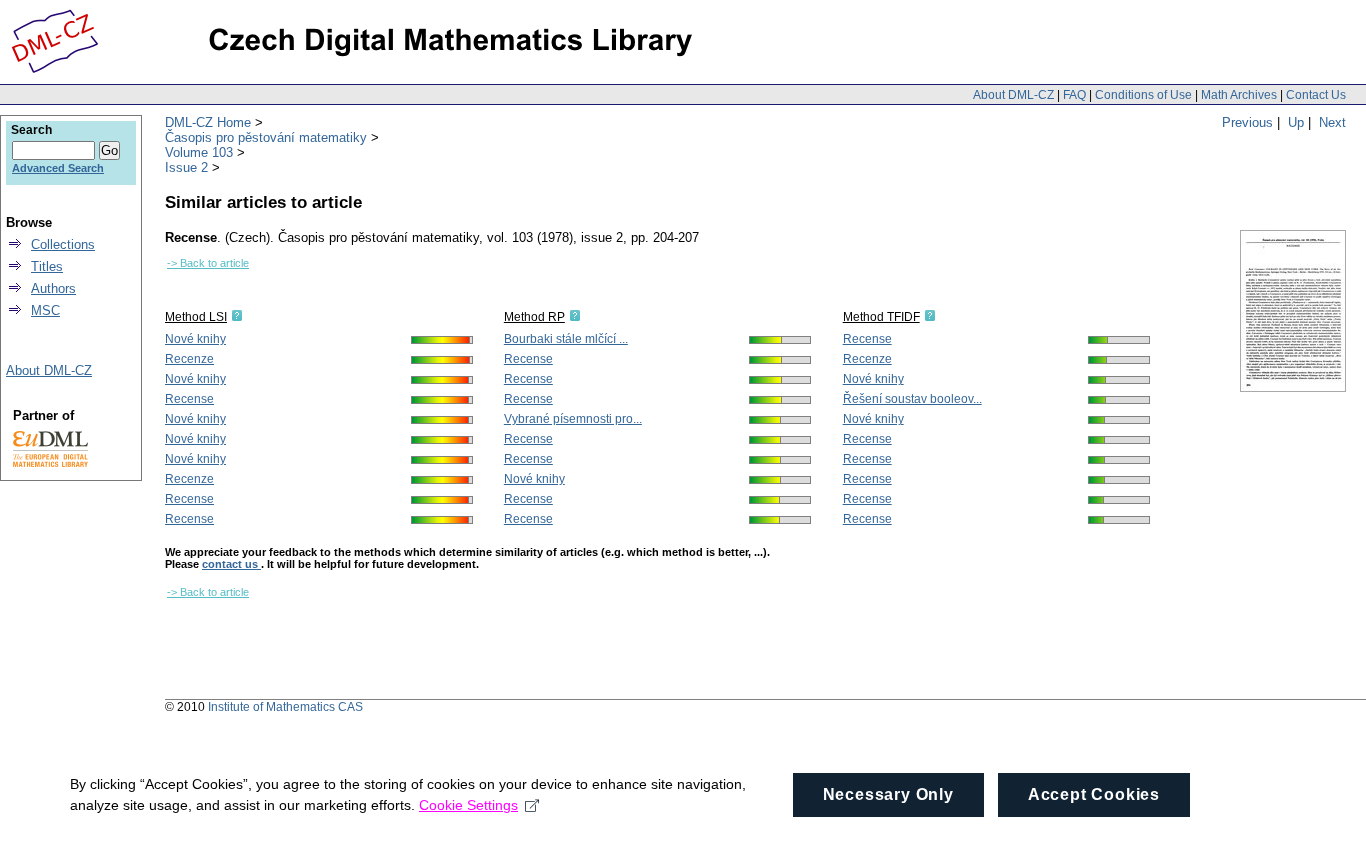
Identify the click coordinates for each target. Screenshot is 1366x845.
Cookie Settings (468, 805)
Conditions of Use (1143, 95)
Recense (189, 399)
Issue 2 (186, 167)
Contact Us (1316, 95)
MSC (45, 310)
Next (1332, 122)
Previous (1247, 122)
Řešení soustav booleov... (912, 399)
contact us (231, 564)
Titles (47, 266)
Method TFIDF (881, 317)
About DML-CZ (1013, 95)
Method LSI (196, 317)
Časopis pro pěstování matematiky (266, 137)
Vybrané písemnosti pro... (573, 419)
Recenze (189, 359)
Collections (63, 244)
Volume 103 (199, 152)
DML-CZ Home (208, 122)
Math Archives (1239, 95)
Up (1296, 122)
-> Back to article (208, 263)
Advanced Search (58, 168)
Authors (53, 288)
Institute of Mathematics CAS (285, 707)
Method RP (534, 317)
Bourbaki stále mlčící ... (566, 339)
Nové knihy (195, 339)
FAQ (1074, 95)
